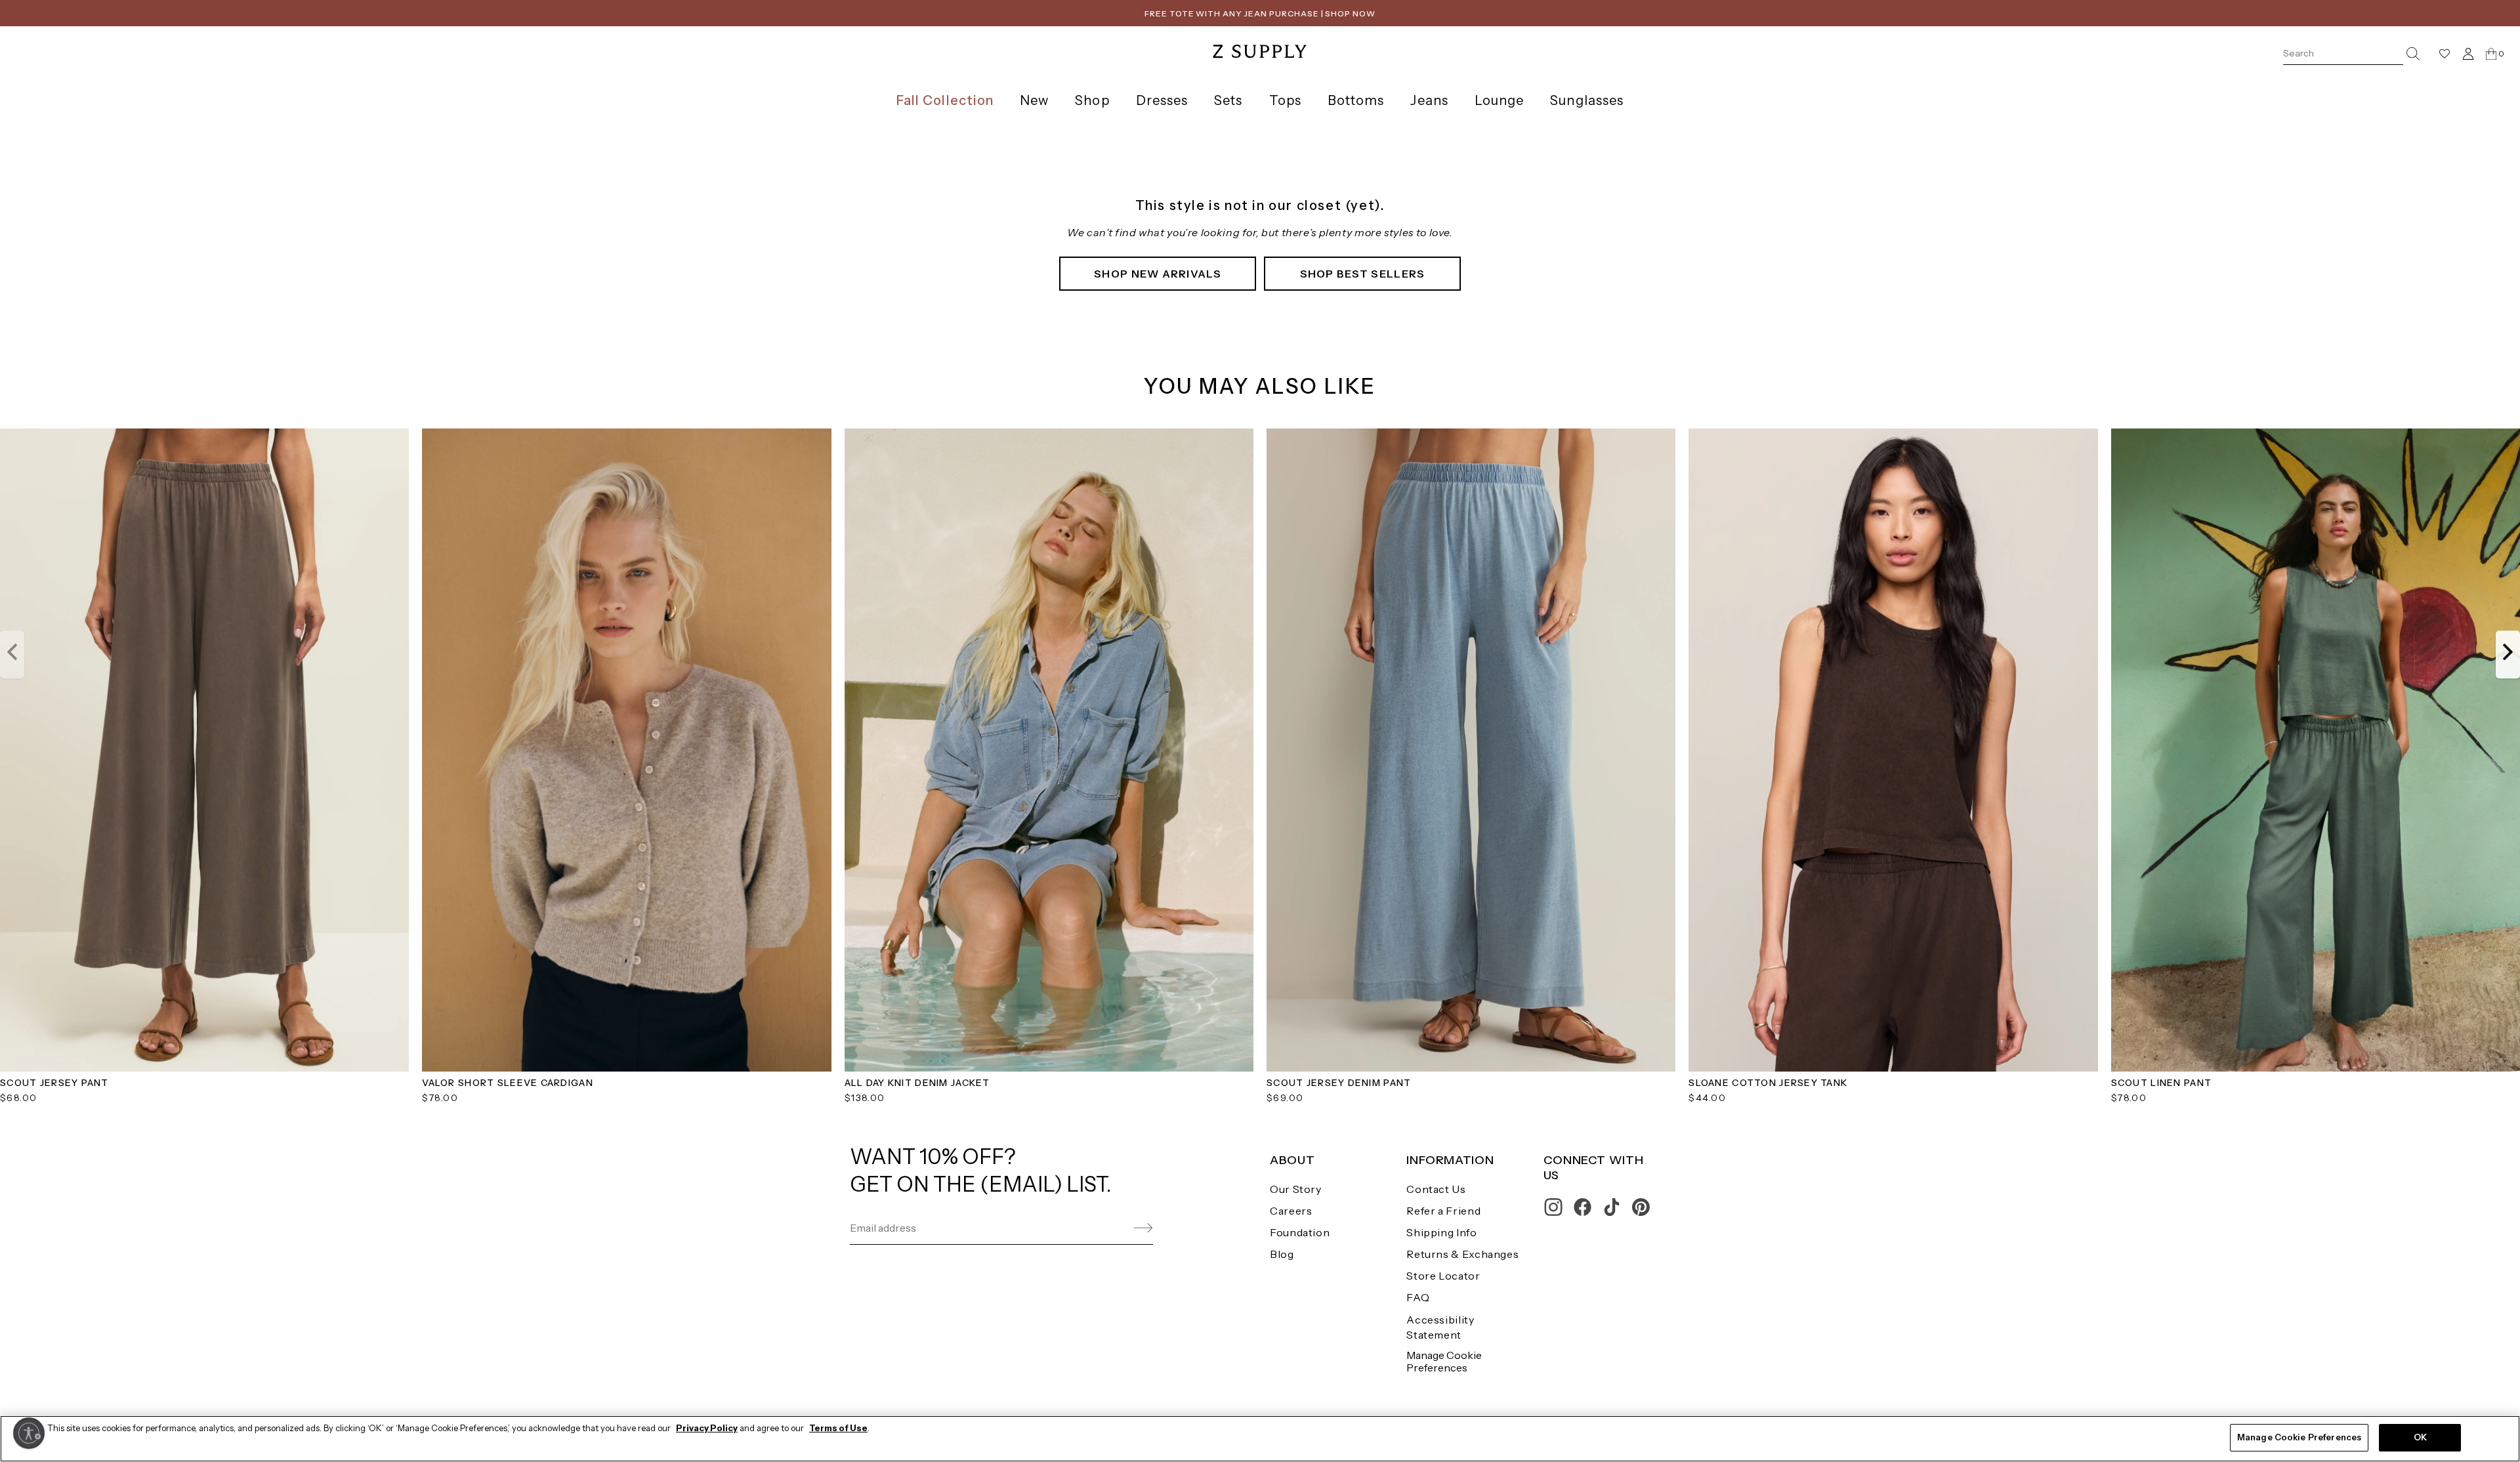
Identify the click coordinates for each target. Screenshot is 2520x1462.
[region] (1260, 1439)
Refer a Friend (1443, 1211)
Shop (1092, 100)
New (1034, 100)
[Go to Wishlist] (2445, 54)
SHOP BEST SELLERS (1363, 274)
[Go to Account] (2468, 53)
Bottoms (1356, 100)
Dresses (1162, 100)
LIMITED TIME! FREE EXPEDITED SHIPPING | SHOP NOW (1260, 13)
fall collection (945, 100)
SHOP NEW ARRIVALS (1158, 274)
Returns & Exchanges (1462, 1254)
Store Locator (1443, 1276)
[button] (12, 654)
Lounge (1499, 100)
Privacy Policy (707, 1428)
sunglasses (1587, 100)
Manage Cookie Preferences (1444, 1361)
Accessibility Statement (1440, 1327)
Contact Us (1436, 1189)
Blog (1282, 1254)
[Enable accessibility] (29, 1433)
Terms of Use (838, 1428)
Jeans (1429, 100)
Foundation (1300, 1232)
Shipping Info (1441, 1232)
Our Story (1296, 1189)
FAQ (1418, 1297)
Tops (1285, 100)
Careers (1291, 1211)
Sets (1228, 100)
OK (2420, 1437)
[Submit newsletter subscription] (1112, 1228)
